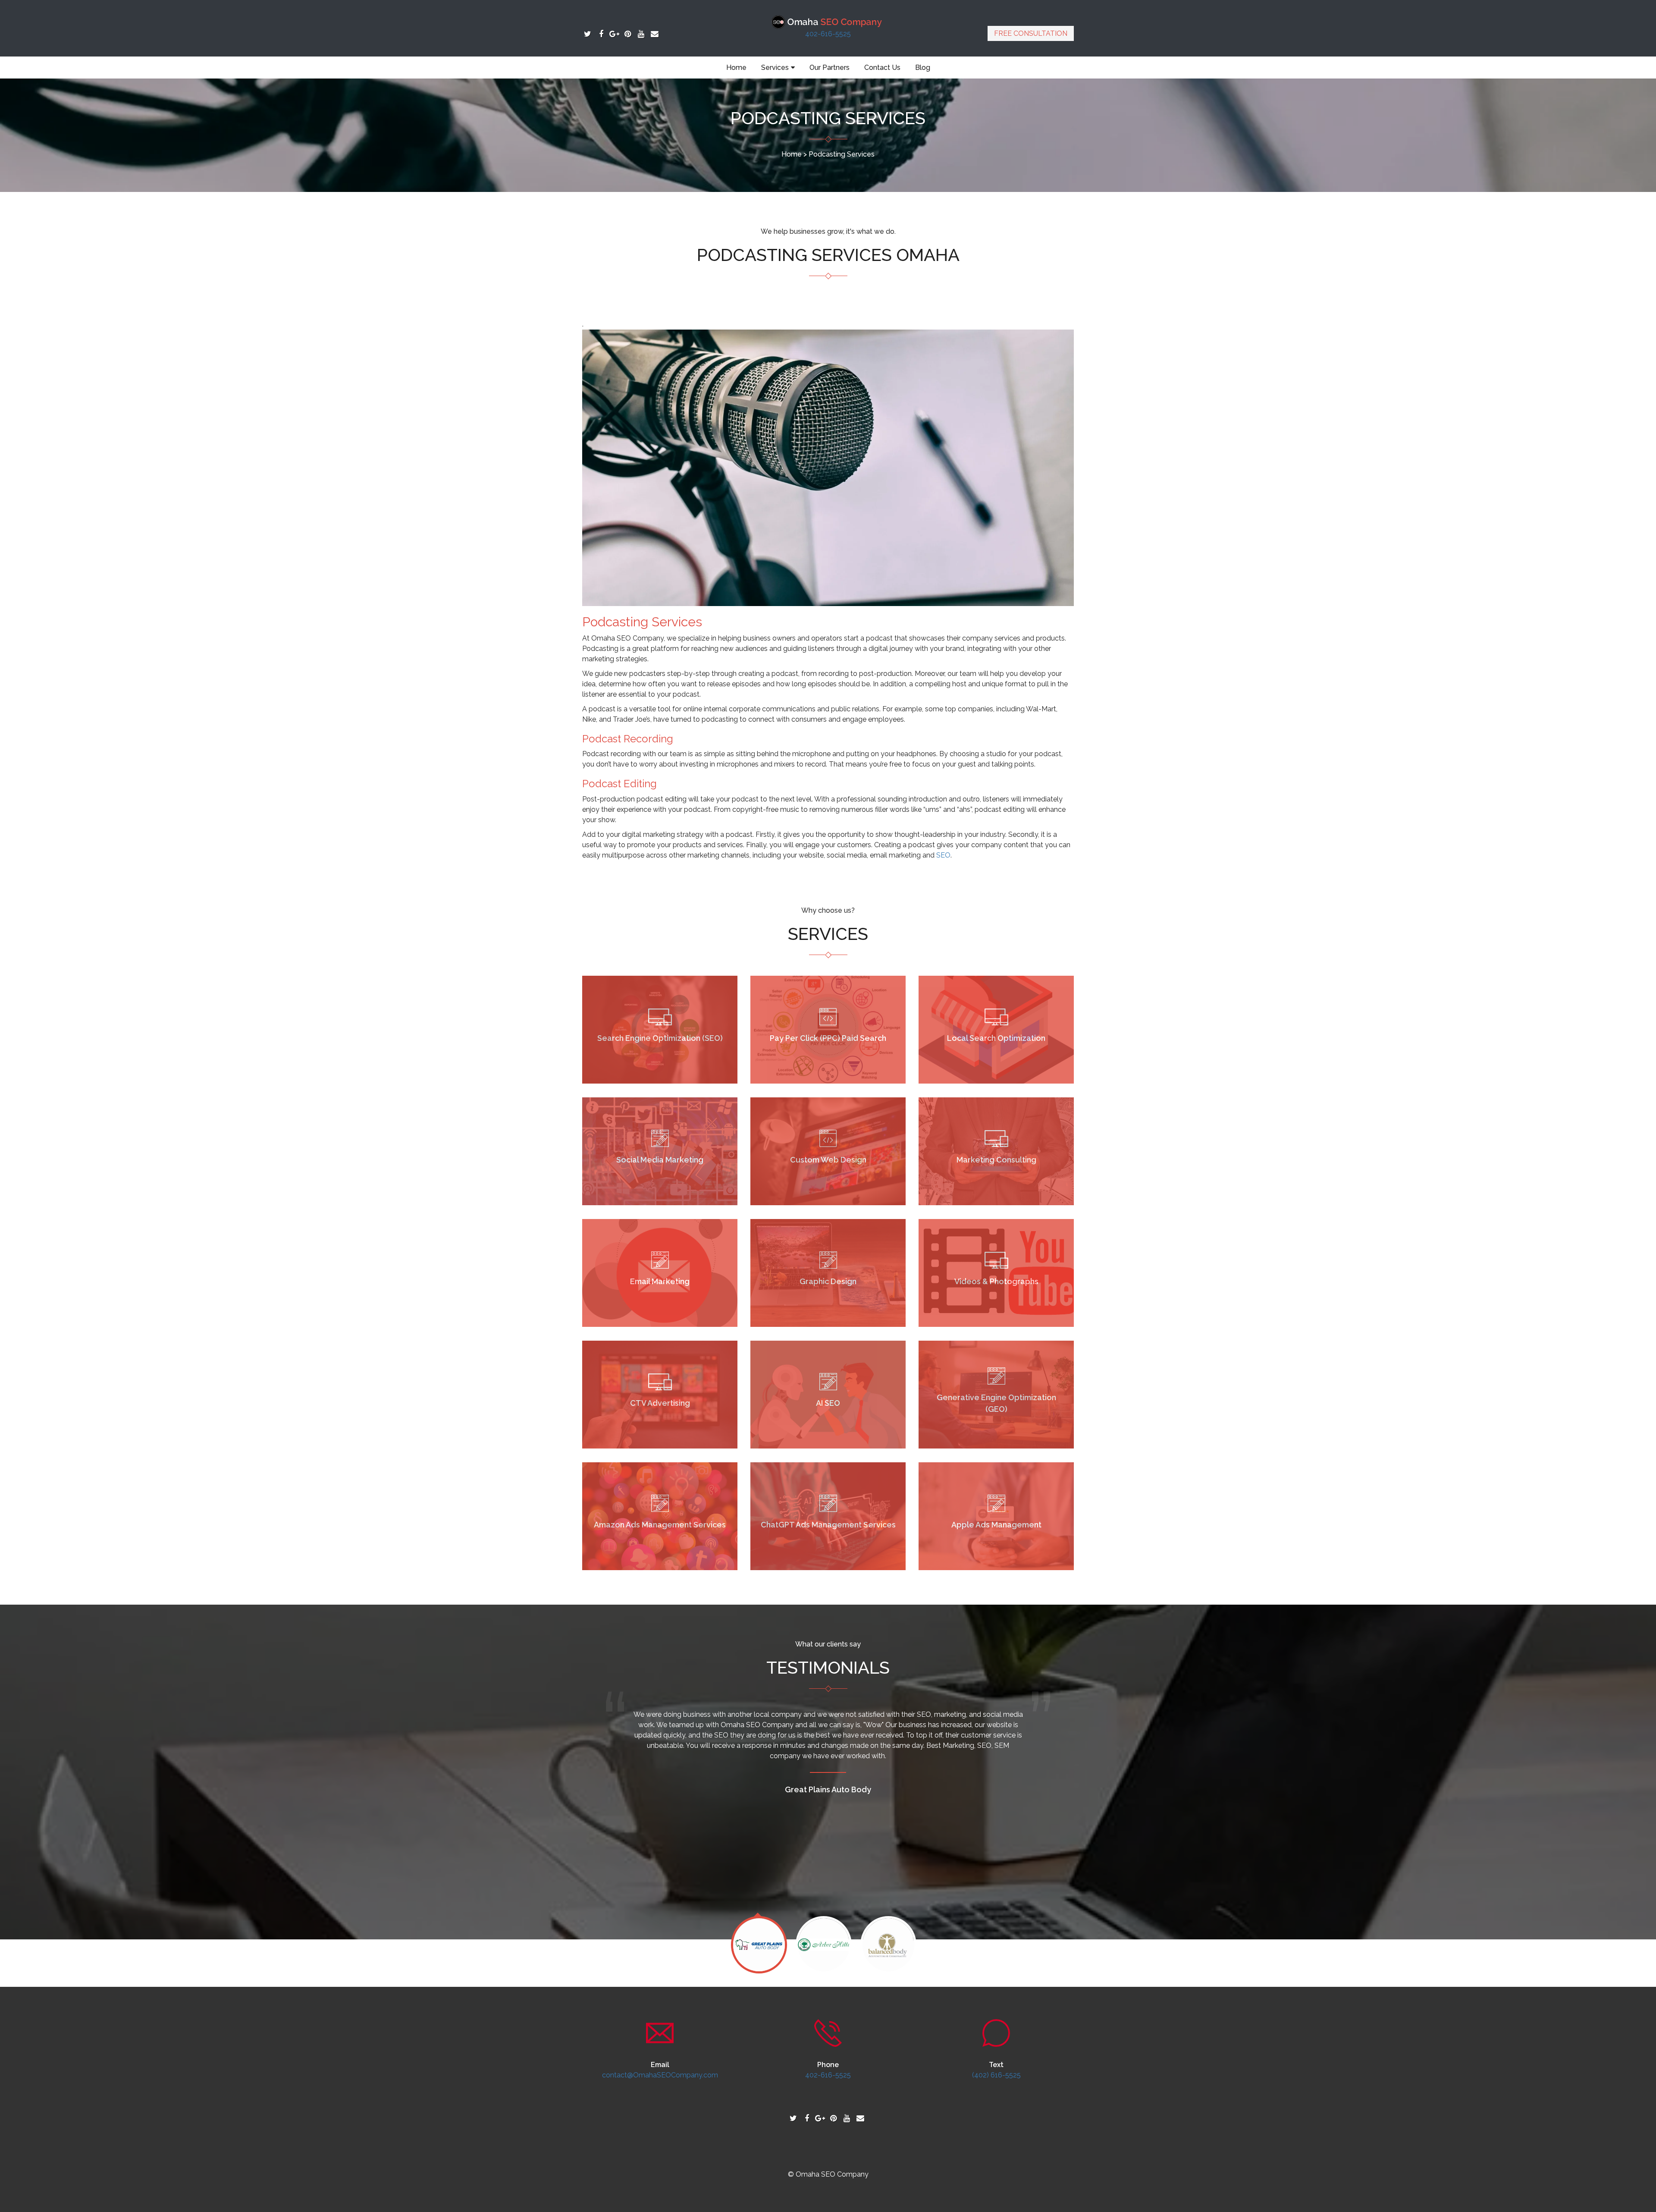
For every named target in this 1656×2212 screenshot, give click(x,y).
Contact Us (882, 68)
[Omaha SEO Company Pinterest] (628, 34)
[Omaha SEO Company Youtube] (641, 34)
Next (1043, 1948)
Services (775, 68)
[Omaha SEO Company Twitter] (588, 34)
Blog (923, 68)
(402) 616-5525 (996, 2075)
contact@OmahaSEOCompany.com (660, 2075)
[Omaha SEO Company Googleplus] (614, 34)
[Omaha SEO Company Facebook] (601, 34)
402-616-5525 (828, 34)
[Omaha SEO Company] (828, 21)
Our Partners (830, 68)
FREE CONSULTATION (1031, 33)
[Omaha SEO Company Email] (654, 34)
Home (736, 68)
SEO (943, 855)
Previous (613, 1948)
